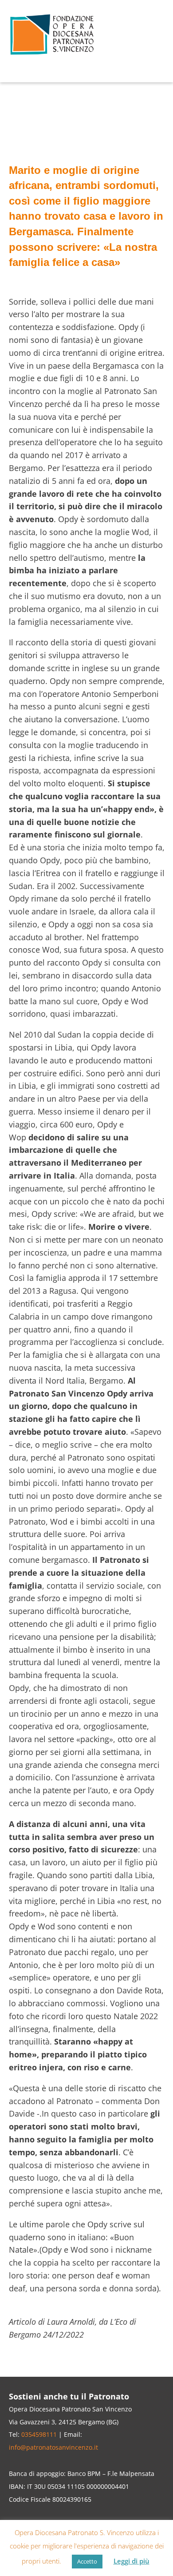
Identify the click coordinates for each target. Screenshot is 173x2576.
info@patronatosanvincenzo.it (53, 2447)
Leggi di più (132, 2561)
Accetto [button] (87, 2561)
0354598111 (39, 2434)
